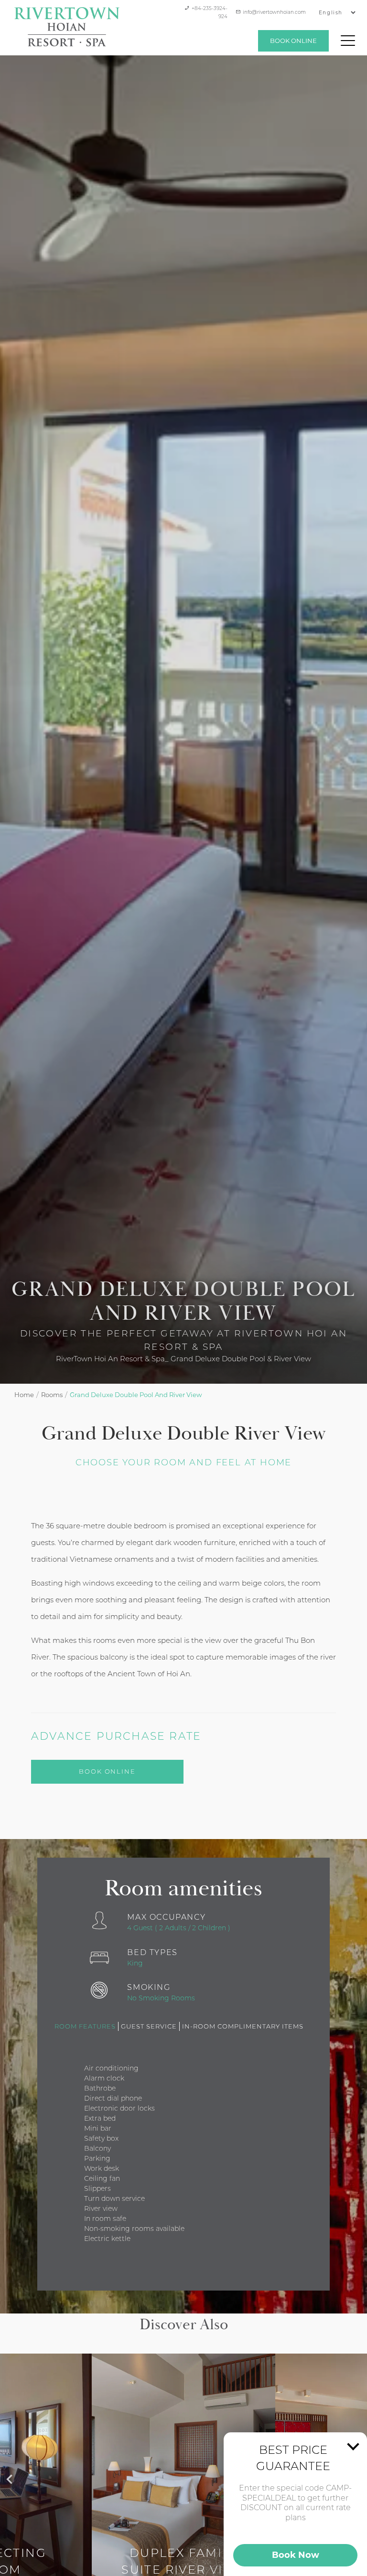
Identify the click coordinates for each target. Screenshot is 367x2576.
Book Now (296, 2555)
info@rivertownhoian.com (274, 12)
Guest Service (149, 2026)
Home (24, 1395)
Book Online (107, 1771)
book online (293, 41)
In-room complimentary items (243, 2026)
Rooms (52, 1395)
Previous (5, 2474)
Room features (85, 2026)
